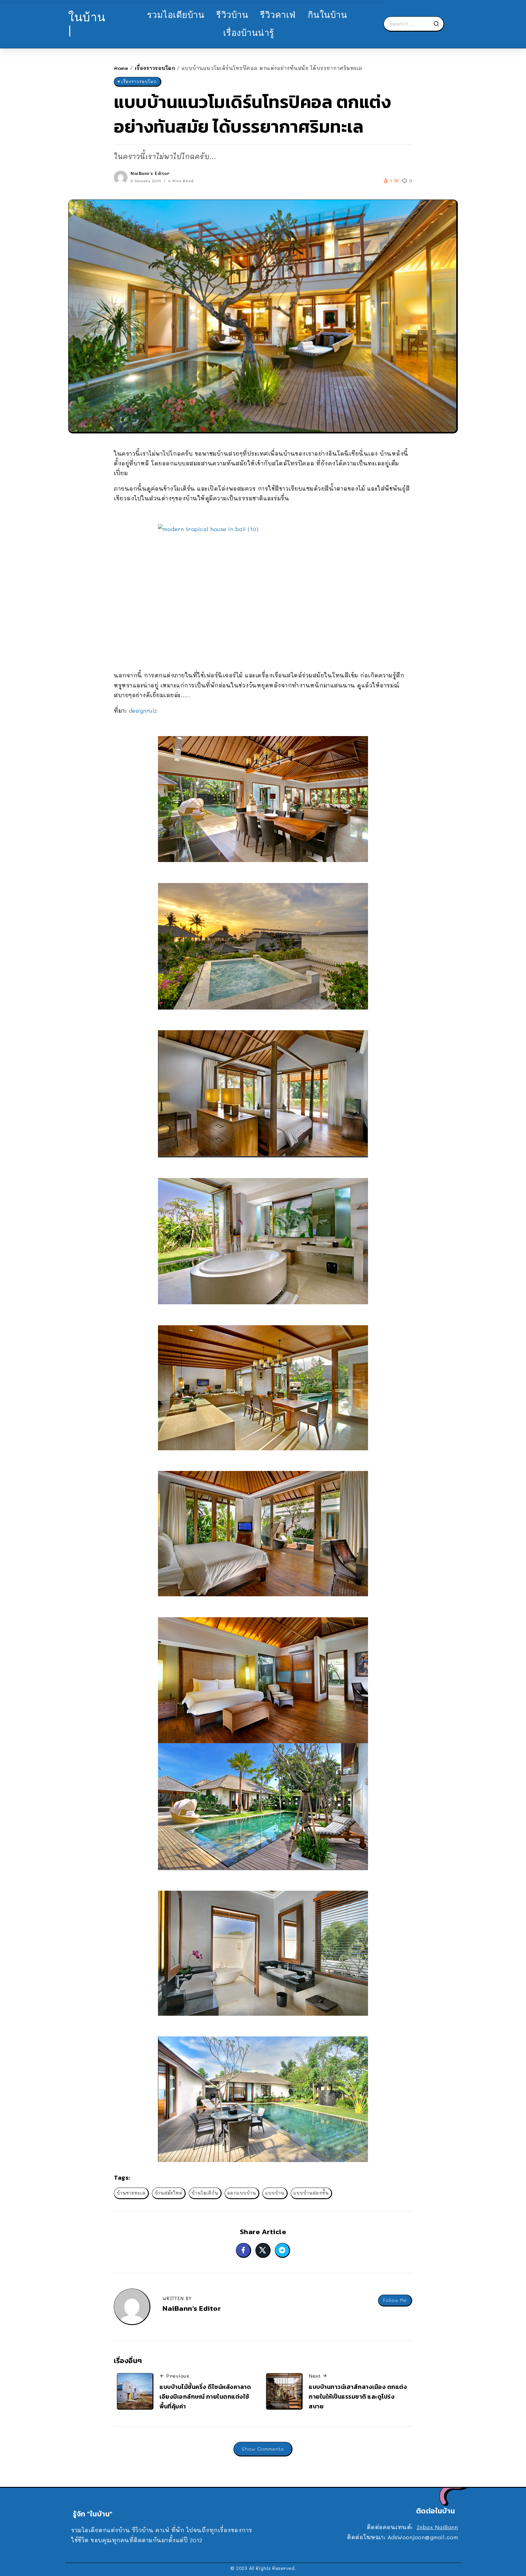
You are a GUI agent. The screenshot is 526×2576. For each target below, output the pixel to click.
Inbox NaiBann (437, 2527)
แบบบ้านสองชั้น (311, 2193)
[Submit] (438, 24)
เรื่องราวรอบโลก (155, 68)
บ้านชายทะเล (131, 2193)
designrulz (143, 711)
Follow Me (395, 2300)
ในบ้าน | (87, 24)
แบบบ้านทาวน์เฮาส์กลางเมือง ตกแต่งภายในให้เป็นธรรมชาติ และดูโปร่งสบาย (358, 2396)
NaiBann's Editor (150, 173)
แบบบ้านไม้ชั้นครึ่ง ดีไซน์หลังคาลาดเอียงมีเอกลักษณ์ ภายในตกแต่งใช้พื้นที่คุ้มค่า (205, 2396)
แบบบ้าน (275, 2193)
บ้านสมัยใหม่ (168, 2193)
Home (121, 68)
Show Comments (263, 2449)
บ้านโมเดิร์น (205, 2193)
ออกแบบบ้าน (242, 2193)
